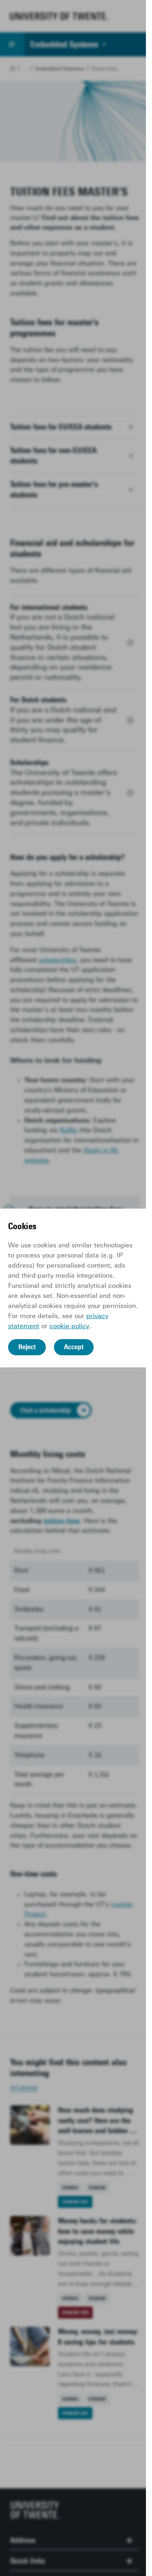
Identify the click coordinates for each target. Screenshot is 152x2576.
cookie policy (69, 1326)
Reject (27, 1347)
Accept (74, 1347)
